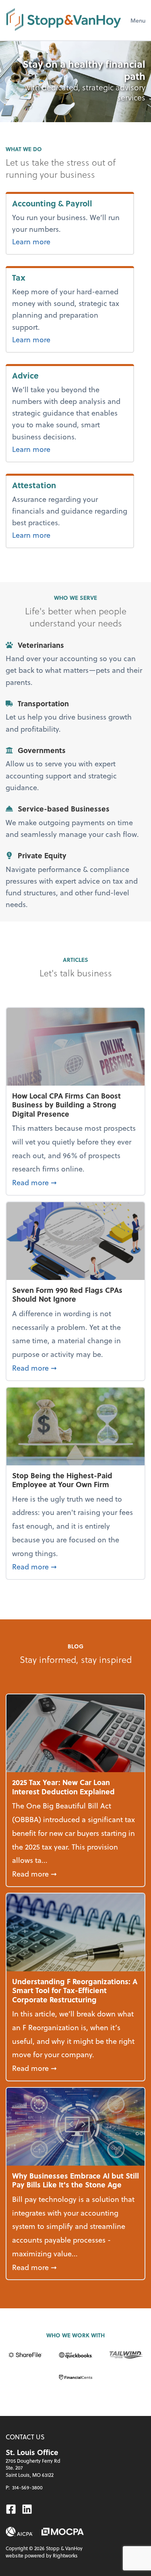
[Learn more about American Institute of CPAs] (19, 2532)
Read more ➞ (75, 1182)
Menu (138, 20)
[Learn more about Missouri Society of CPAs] (63, 2532)
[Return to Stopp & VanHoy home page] (64, 20)
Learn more (65, 241)
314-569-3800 (27, 2487)
